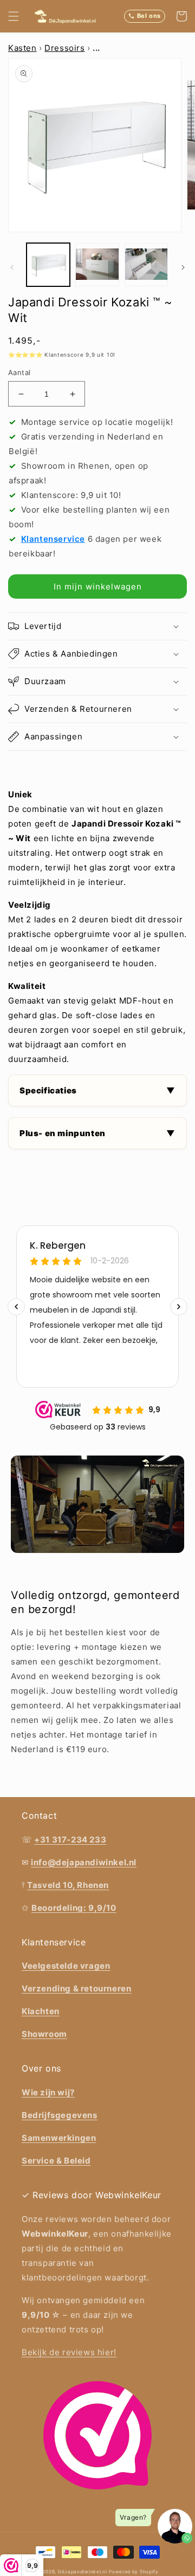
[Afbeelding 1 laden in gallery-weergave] (48, 265)
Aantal (19, 372)
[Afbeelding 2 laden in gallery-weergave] (97, 265)
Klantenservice (53, 539)
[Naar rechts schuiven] (183, 267)
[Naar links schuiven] (12, 267)
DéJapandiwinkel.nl (83, 2572)
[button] (14, 16)
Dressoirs (64, 48)
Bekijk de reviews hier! (69, 2352)
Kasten (22, 48)
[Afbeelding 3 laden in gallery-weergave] (146, 265)
